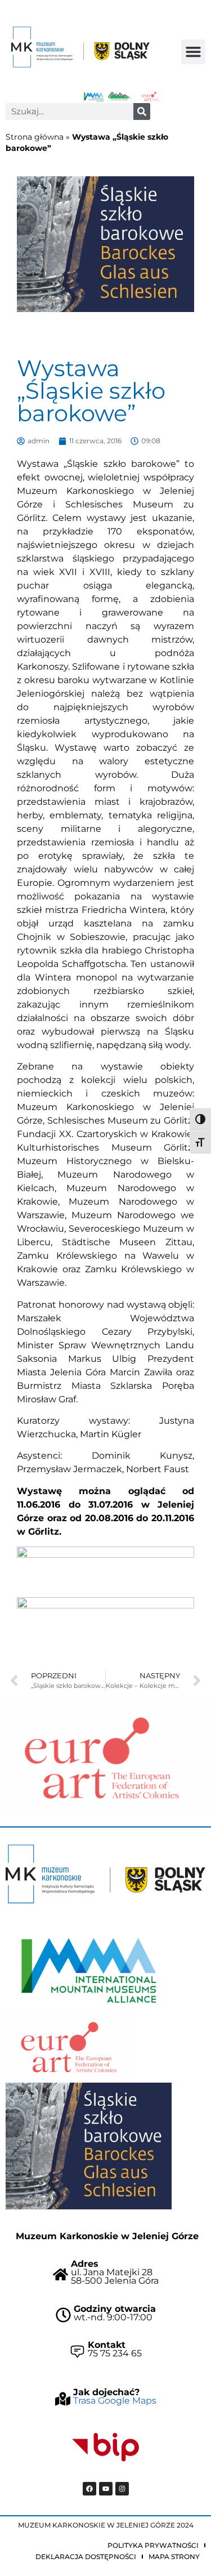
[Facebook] (89, 2489)
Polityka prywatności (153, 2545)
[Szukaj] (142, 112)
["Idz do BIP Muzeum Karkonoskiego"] (106, 2448)
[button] (194, 52)
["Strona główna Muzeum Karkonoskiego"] (105, 1874)
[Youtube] (106, 2489)
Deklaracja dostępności (86, 2557)
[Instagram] (122, 2489)
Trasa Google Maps (115, 2401)
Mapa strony (174, 2557)
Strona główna (35, 137)
